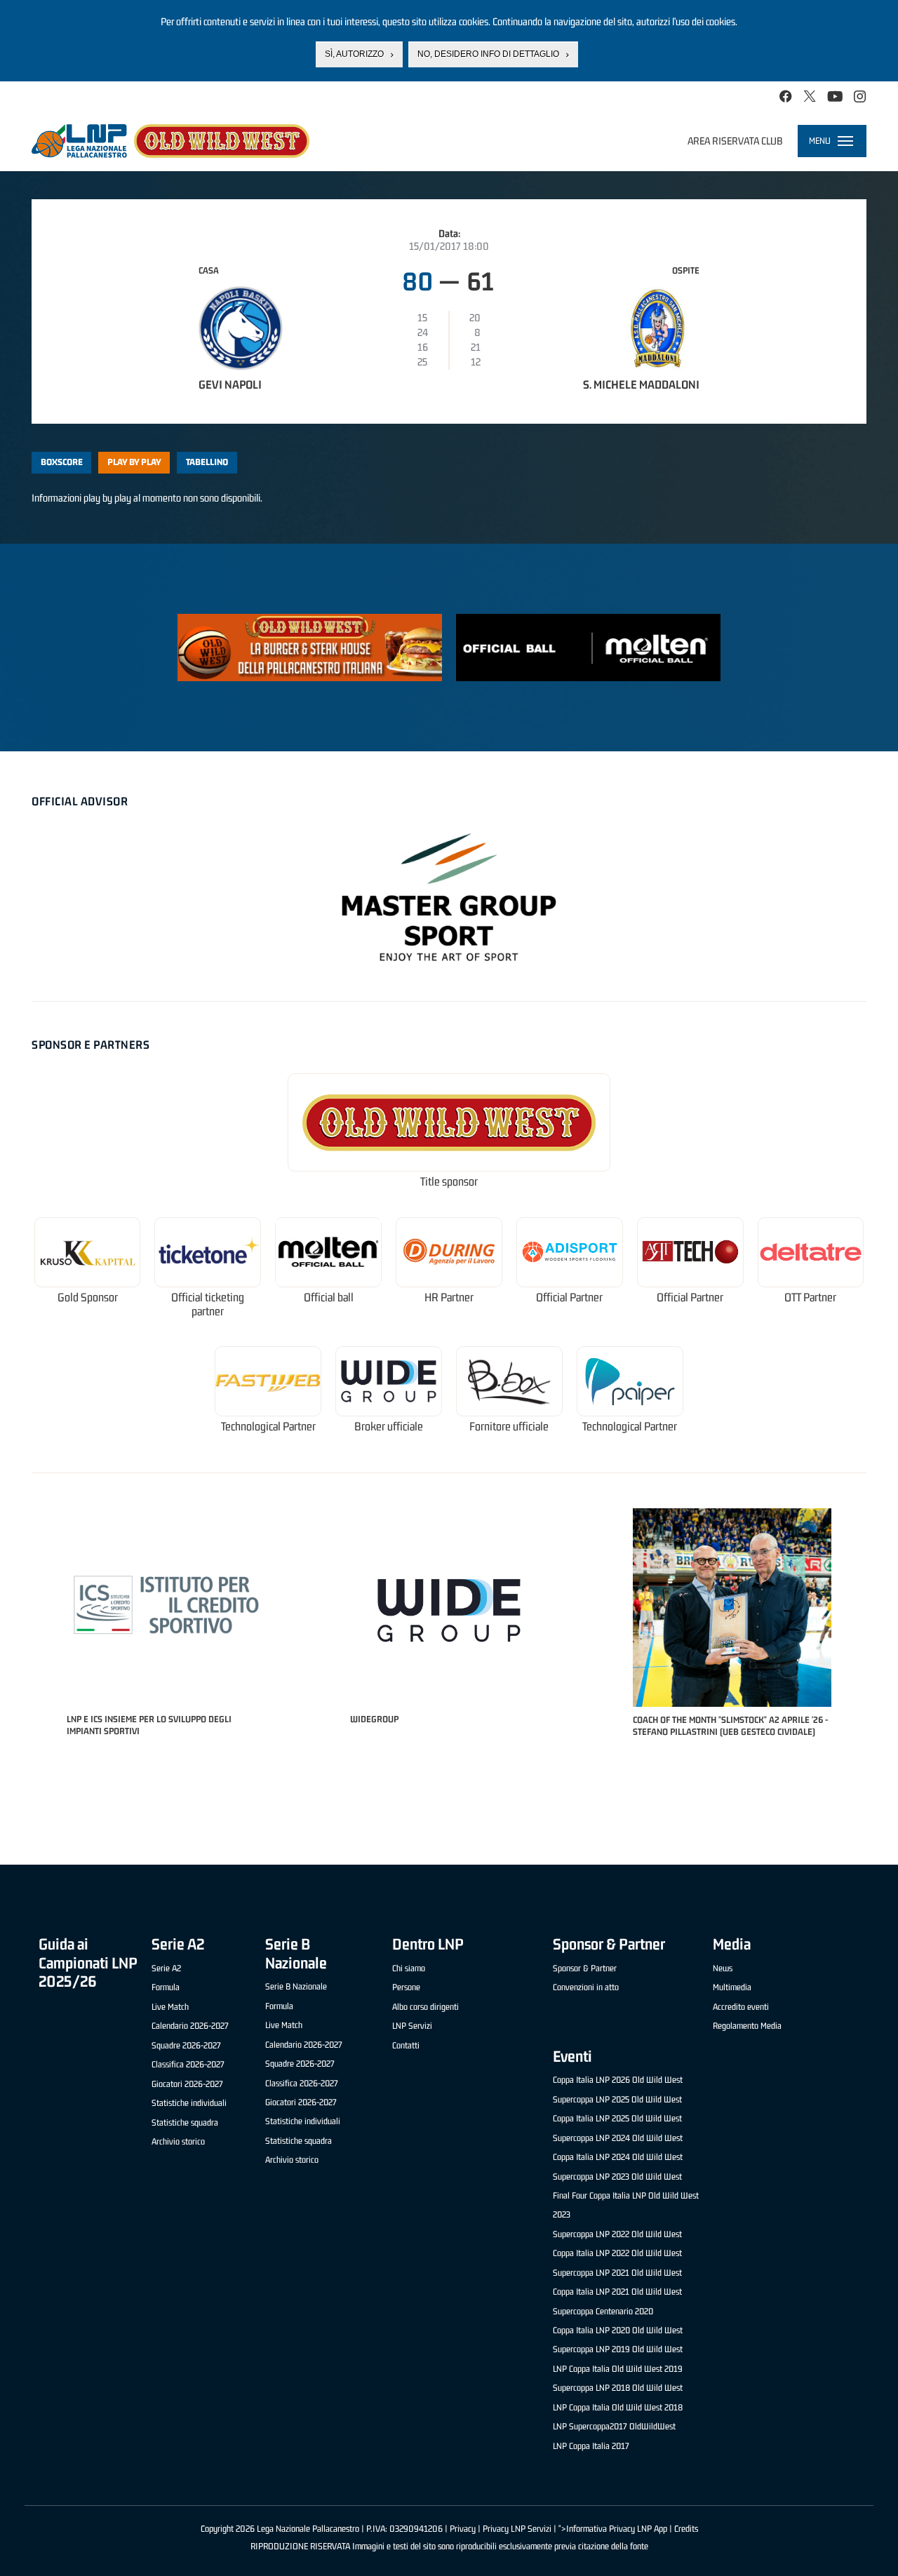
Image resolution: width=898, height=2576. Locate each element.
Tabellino (207, 462)
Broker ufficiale (389, 1427)
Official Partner (569, 1297)
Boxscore (62, 462)
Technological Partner (268, 1427)
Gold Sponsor (88, 1297)
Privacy (463, 2529)
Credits (686, 2529)
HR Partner (449, 1297)
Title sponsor (449, 1182)
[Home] (170, 141)
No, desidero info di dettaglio (488, 54)
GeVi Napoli (230, 384)
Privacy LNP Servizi (517, 2529)
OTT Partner (810, 1297)
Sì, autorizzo (354, 54)
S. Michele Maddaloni (641, 384)
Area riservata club (735, 141)
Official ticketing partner (208, 1304)
